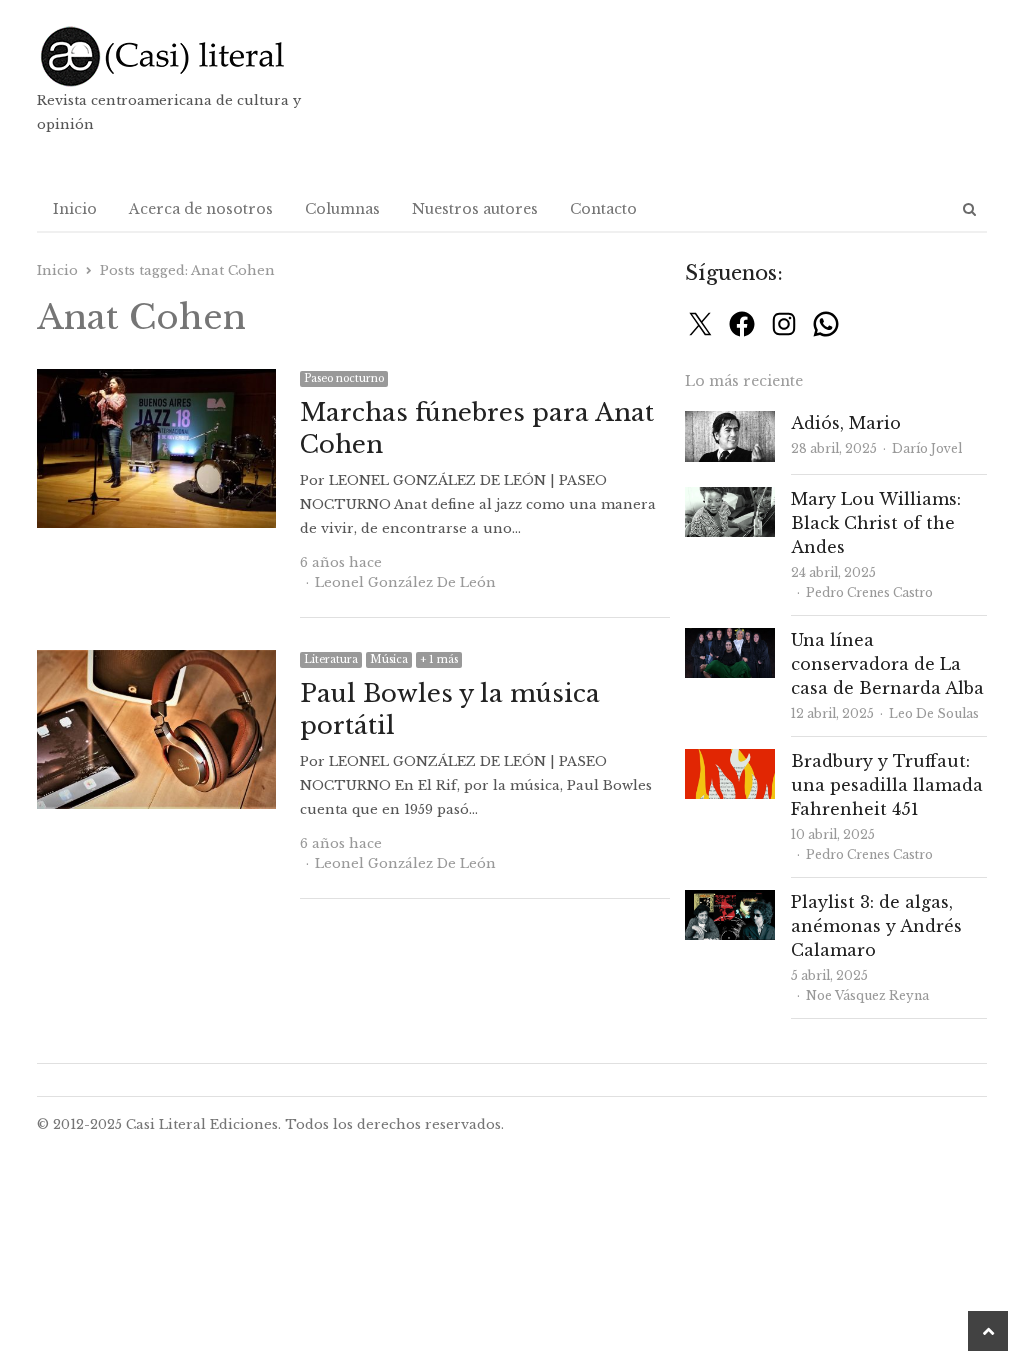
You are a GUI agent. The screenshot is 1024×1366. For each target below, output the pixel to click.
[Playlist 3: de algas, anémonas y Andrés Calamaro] (730, 901)
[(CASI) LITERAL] (189, 56)
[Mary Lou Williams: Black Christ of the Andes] (730, 498)
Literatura (331, 659)
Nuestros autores (475, 209)
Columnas (342, 209)
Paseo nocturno (344, 378)
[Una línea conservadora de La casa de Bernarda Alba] (730, 639)
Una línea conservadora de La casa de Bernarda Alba (887, 664)
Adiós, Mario (846, 423)
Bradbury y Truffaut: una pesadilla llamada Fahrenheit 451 (887, 785)
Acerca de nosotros (201, 209)
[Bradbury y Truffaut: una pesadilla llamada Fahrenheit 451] (730, 760)
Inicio (75, 209)
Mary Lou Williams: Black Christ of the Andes (876, 523)
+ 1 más (439, 659)
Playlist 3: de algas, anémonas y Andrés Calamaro (876, 926)
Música (389, 659)
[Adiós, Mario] (730, 422)
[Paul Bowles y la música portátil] (156, 661)
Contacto (603, 209)
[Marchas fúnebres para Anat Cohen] (156, 380)
